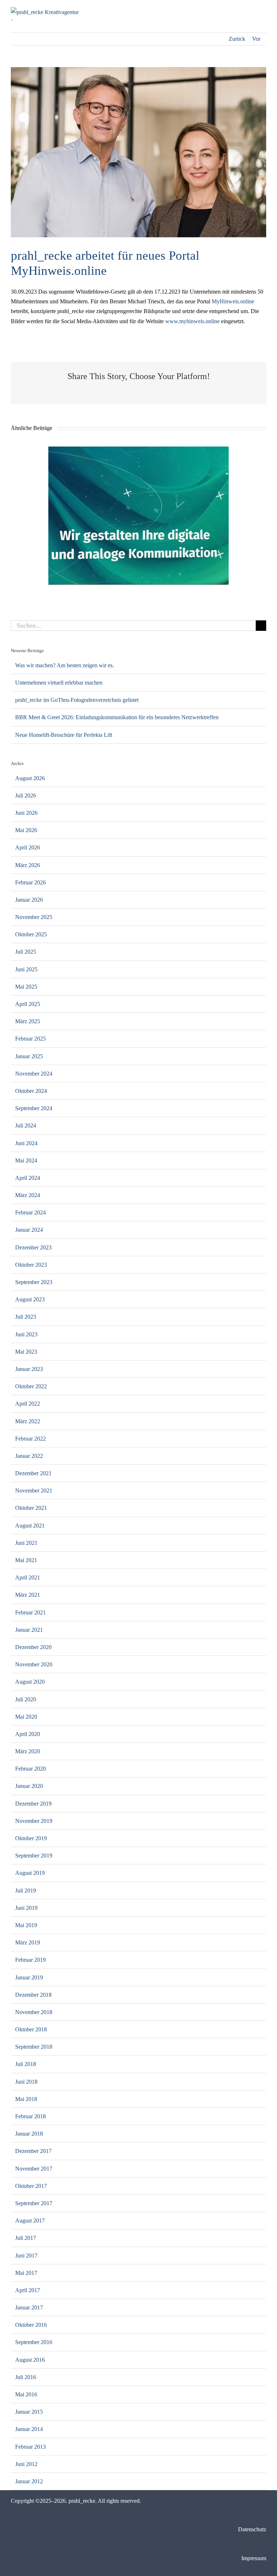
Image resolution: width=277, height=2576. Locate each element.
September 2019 (34, 1856)
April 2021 (28, 1577)
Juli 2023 (26, 1317)
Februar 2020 (30, 1769)
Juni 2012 (26, 2464)
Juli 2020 (26, 1699)
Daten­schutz (252, 2529)
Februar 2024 (30, 1212)
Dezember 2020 (33, 1647)
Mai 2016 (26, 2394)
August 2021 (30, 1526)
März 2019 (28, 1942)
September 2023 (34, 1282)
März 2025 (28, 1021)
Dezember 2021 (33, 1473)
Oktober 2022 (31, 1386)
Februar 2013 (30, 2447)
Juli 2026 (26, 795)
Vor (256, 39)
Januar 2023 (29, 1369)
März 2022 (28, 1421)
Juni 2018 (26, 2082)
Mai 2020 (26, 1717)
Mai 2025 (26, 987)
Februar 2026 (30, 882)
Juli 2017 (26, 2238)
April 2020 (28, 1734)
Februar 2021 (30, 1612)
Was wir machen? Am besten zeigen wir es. (65, 665)
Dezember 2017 (33, 2151)
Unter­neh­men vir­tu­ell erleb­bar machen (59, 683)
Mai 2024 (26, 1160)
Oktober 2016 (31, 2325)
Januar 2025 (29, 1056)
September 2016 (34, 2342)
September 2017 (34, 2203)
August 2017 (30, 2221)
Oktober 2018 (31, 2029)
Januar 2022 (29, 1456)
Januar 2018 (29, 2134)
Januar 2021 (29, 1630)
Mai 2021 (26, 1560)
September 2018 (34, 2047)
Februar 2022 (30, 1439)
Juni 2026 (26, 813)
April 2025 (28, 1004)
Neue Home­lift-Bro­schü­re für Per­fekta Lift (64, 735)
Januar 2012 (29, 2481)
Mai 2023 (26, 1352)
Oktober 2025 (31, 934)
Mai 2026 (26, 830)
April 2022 (28, 1404)
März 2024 (28, 1195)
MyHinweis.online (233, 301)
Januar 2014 (29, 2429)
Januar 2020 (29, 1786)
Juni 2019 (26, 1908)
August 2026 (30, 778)
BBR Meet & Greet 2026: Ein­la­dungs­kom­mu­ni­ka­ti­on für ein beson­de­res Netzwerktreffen (117, 717)
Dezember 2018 (33, 1995)
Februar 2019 (30, 1960)
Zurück (237, 39)
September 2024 (34, 1108)
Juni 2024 (26, 1143)
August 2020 (30, 1682)
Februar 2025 (30, 1039)
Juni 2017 (26, 2256)
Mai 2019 (26, 1925)
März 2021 (28, 1595)
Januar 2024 (29, 1230)
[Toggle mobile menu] (263, 11)
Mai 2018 (26, 2099)
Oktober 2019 (31, 1838)
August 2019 (30, 1873)
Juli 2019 (26, 1891)
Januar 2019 (29, 1977)
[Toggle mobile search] (250, 11)
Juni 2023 (26, 1334)
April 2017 (28, 2290)
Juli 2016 (26, 2377)
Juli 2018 (26, 2064)
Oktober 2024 (31, 1091)
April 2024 (28, 1178)
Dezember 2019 (33, 1804)
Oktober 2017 (31, 2186)
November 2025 (34, 917)
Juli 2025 (26, 952)
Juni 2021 (26, 1543)
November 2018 (34, 2012)
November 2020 (34, 1664)
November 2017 (34, 2169)
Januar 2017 (29, 2307)
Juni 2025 (26, 969)
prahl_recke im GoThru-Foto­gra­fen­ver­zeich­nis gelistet (77, 700)
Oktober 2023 (31, 1265)
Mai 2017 (26, 2273)
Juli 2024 (26, 1126)
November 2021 (34, 1491)
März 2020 (28, 1751)
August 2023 (30, 1299)
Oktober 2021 (31, 1508)
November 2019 (34, 1821)
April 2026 (28, 847)
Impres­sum (254, 2558)
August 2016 (30, 2360)
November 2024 (34, 1074)
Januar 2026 (29, 900)
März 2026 (28, 865)
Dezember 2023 (33, 1247)
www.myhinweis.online (192, 321)
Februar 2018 (30, 2116)
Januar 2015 (29, 2412)
